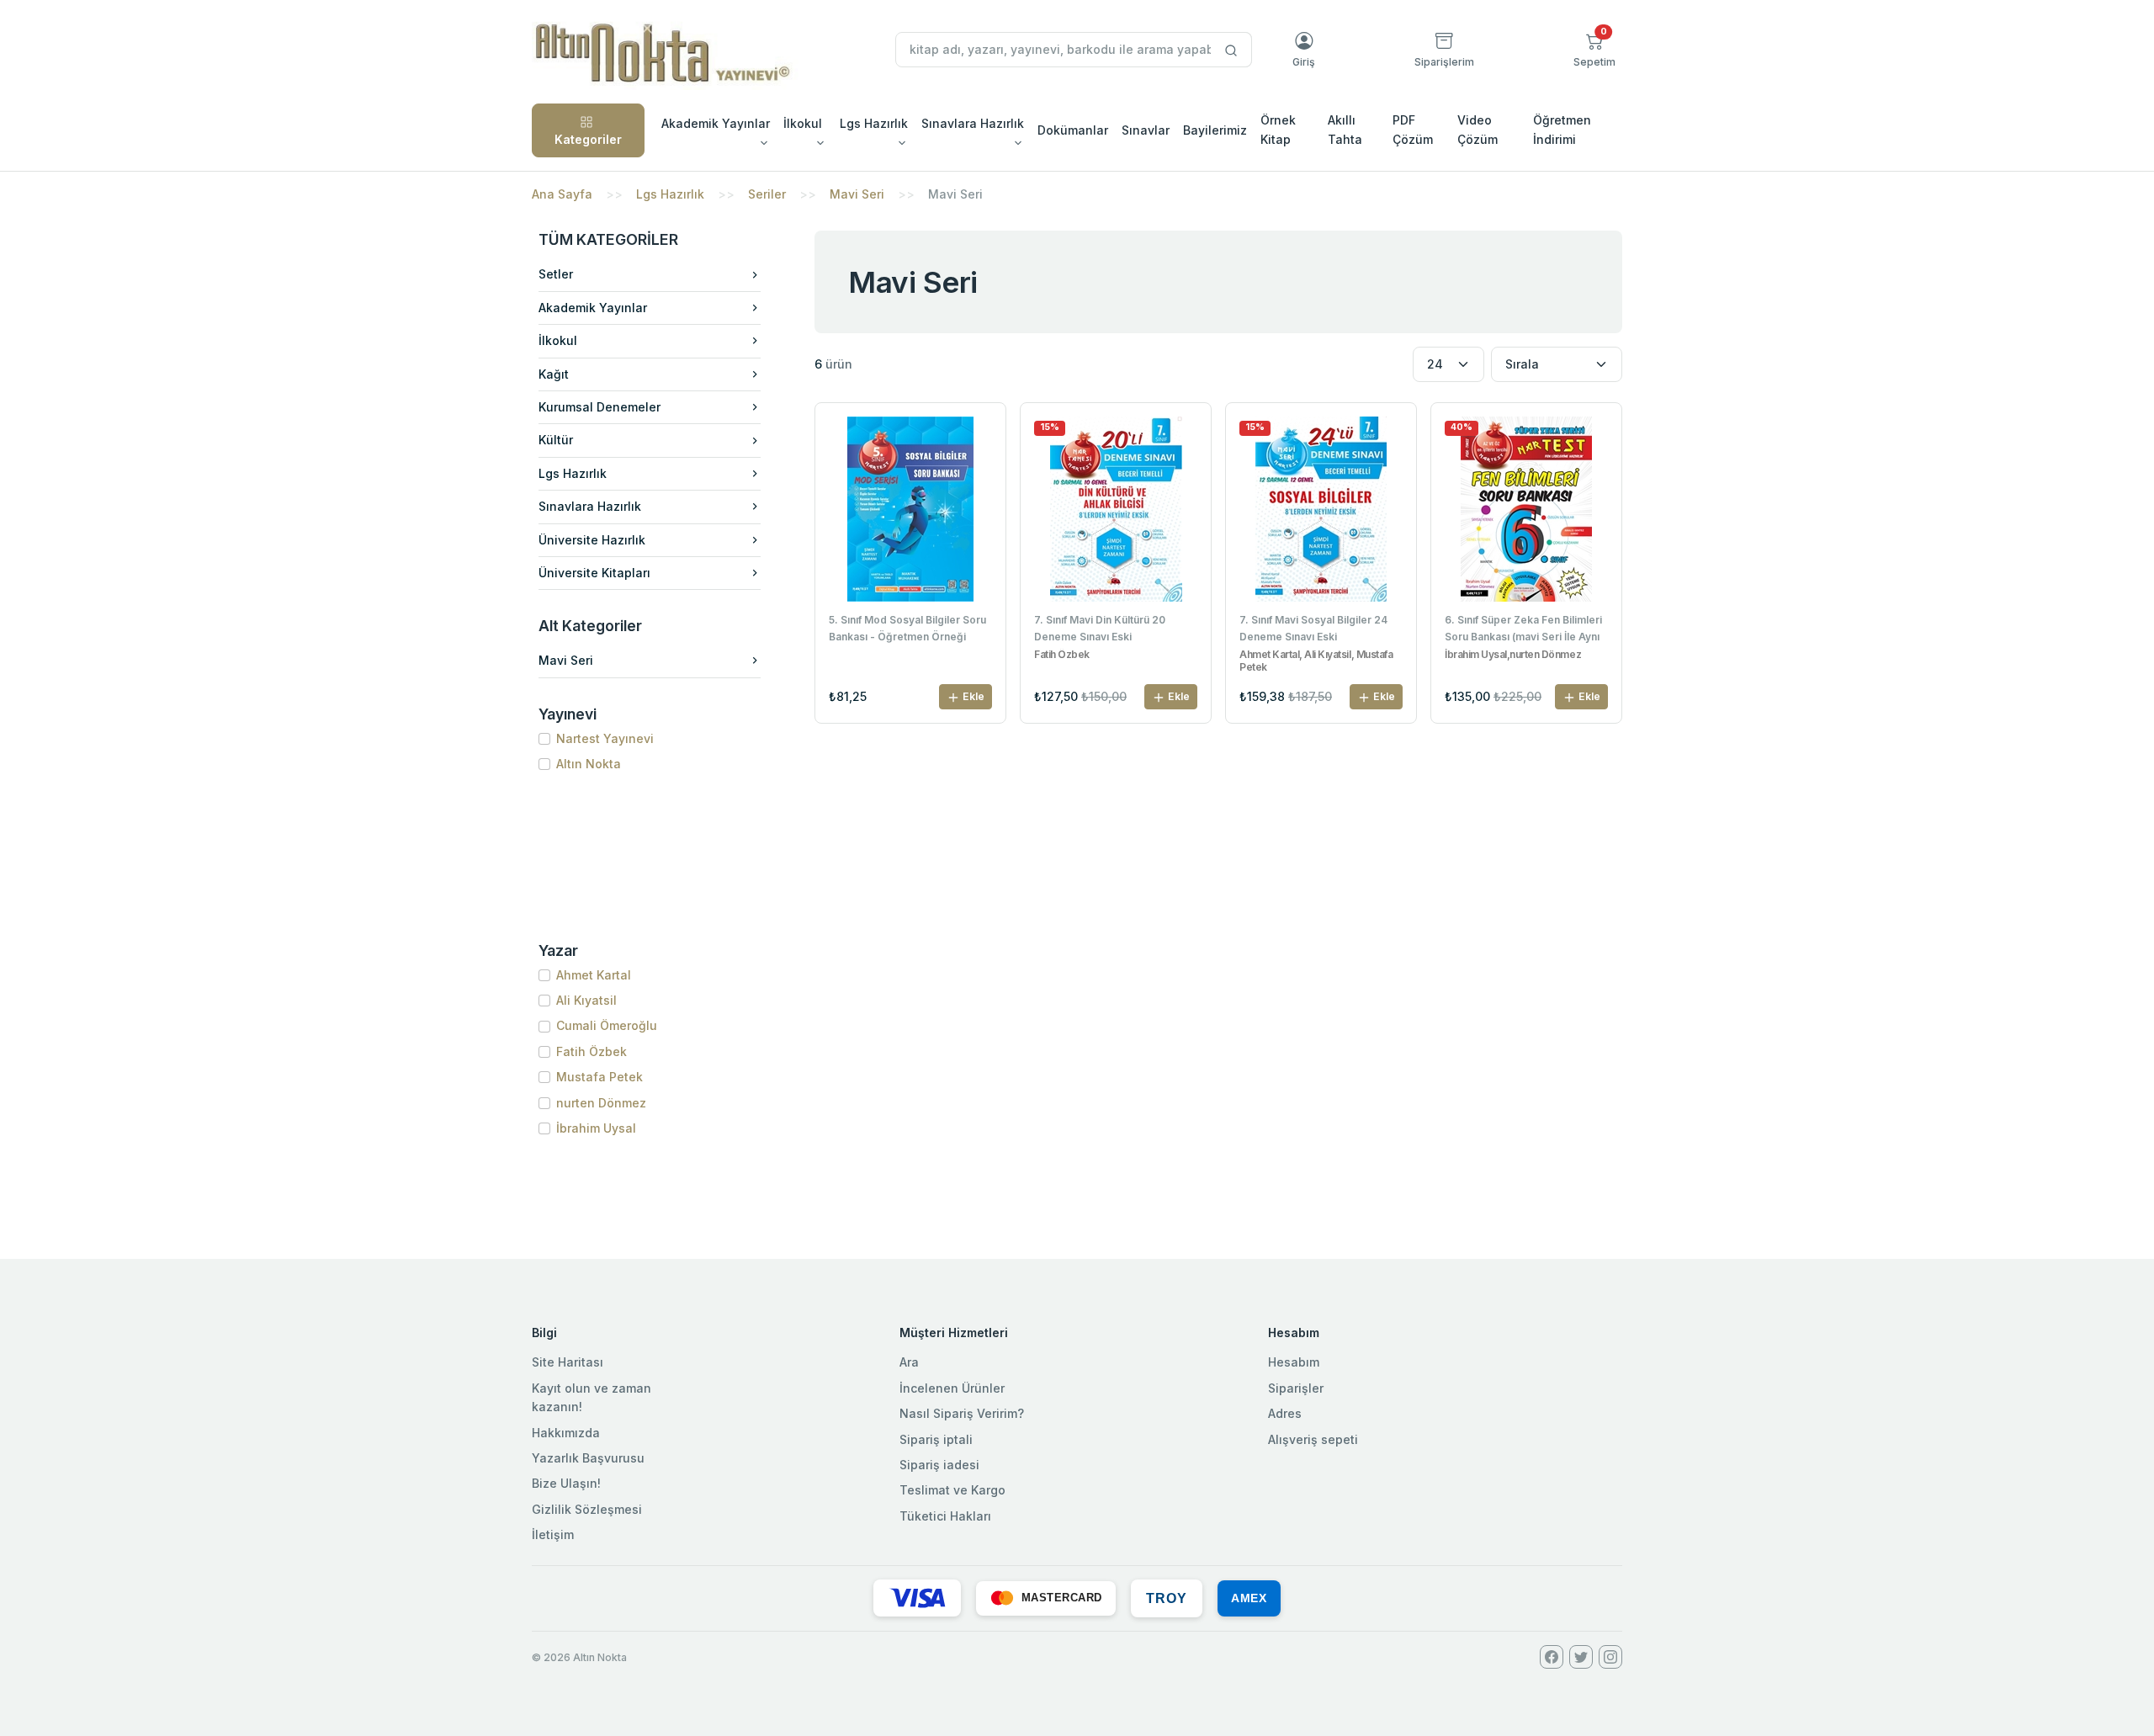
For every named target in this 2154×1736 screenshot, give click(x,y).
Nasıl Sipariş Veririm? (962, 1413)
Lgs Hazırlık (670, 194)
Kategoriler (588, 139)
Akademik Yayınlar (593, 308)
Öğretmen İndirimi (1562, 129)
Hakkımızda (566, 1433)
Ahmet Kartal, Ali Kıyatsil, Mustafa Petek (1316, 661)
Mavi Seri (857, 194)
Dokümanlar (1073, 130)
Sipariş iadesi (939, 1465)
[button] (1594, 50)
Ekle (972, 696)
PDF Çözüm (1413, 129)
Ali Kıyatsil (586, 1000)
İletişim (553, 1534)
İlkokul (558, 340)
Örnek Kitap (1278, 129)
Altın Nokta (589, 764)
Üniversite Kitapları (594, 573)
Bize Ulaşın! (566, 1483)
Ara (909, 1362)
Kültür (556, 440)
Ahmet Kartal (594, 975)
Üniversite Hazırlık (592, 540)
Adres (1285, 1413)
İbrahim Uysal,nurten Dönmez (1513, 655)
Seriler (767, 194)
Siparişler (1296, 1388)
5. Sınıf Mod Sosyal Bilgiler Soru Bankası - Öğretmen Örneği (907, 628)
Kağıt (554, 374)
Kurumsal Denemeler (600, 407)
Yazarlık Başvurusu (588, 1458)
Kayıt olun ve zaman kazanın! (592, 1397)
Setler (556, 274)
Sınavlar (1146, 130)
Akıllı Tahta (1345, 129)
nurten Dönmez (601, 1103)
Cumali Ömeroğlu (607, 1025)
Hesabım (1294, 1362)
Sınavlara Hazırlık (590, 506)
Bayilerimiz (1215, 130)
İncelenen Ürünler (952, 1388)
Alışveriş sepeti (1313, 1439)
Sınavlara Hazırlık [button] (973, 123)
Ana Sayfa (562, 194)
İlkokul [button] (803, 123)
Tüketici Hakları (945, 1516)
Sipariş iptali (936, 1439)
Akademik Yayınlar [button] (716, 123)
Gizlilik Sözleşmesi (587, 1509)
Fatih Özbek (592, 1051)
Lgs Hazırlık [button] (874, 123)
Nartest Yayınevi (605, 738)
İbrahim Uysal (596, 1128)
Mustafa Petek (600, 1077)
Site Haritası (568, 1362)
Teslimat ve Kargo (952, 1490)
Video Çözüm (1478, 129)
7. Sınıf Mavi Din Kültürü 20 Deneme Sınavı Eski (1100, 628)
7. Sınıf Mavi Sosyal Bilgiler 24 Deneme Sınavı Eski (1313, 628)
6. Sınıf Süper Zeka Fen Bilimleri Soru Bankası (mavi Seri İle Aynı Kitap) (1523, 629)
